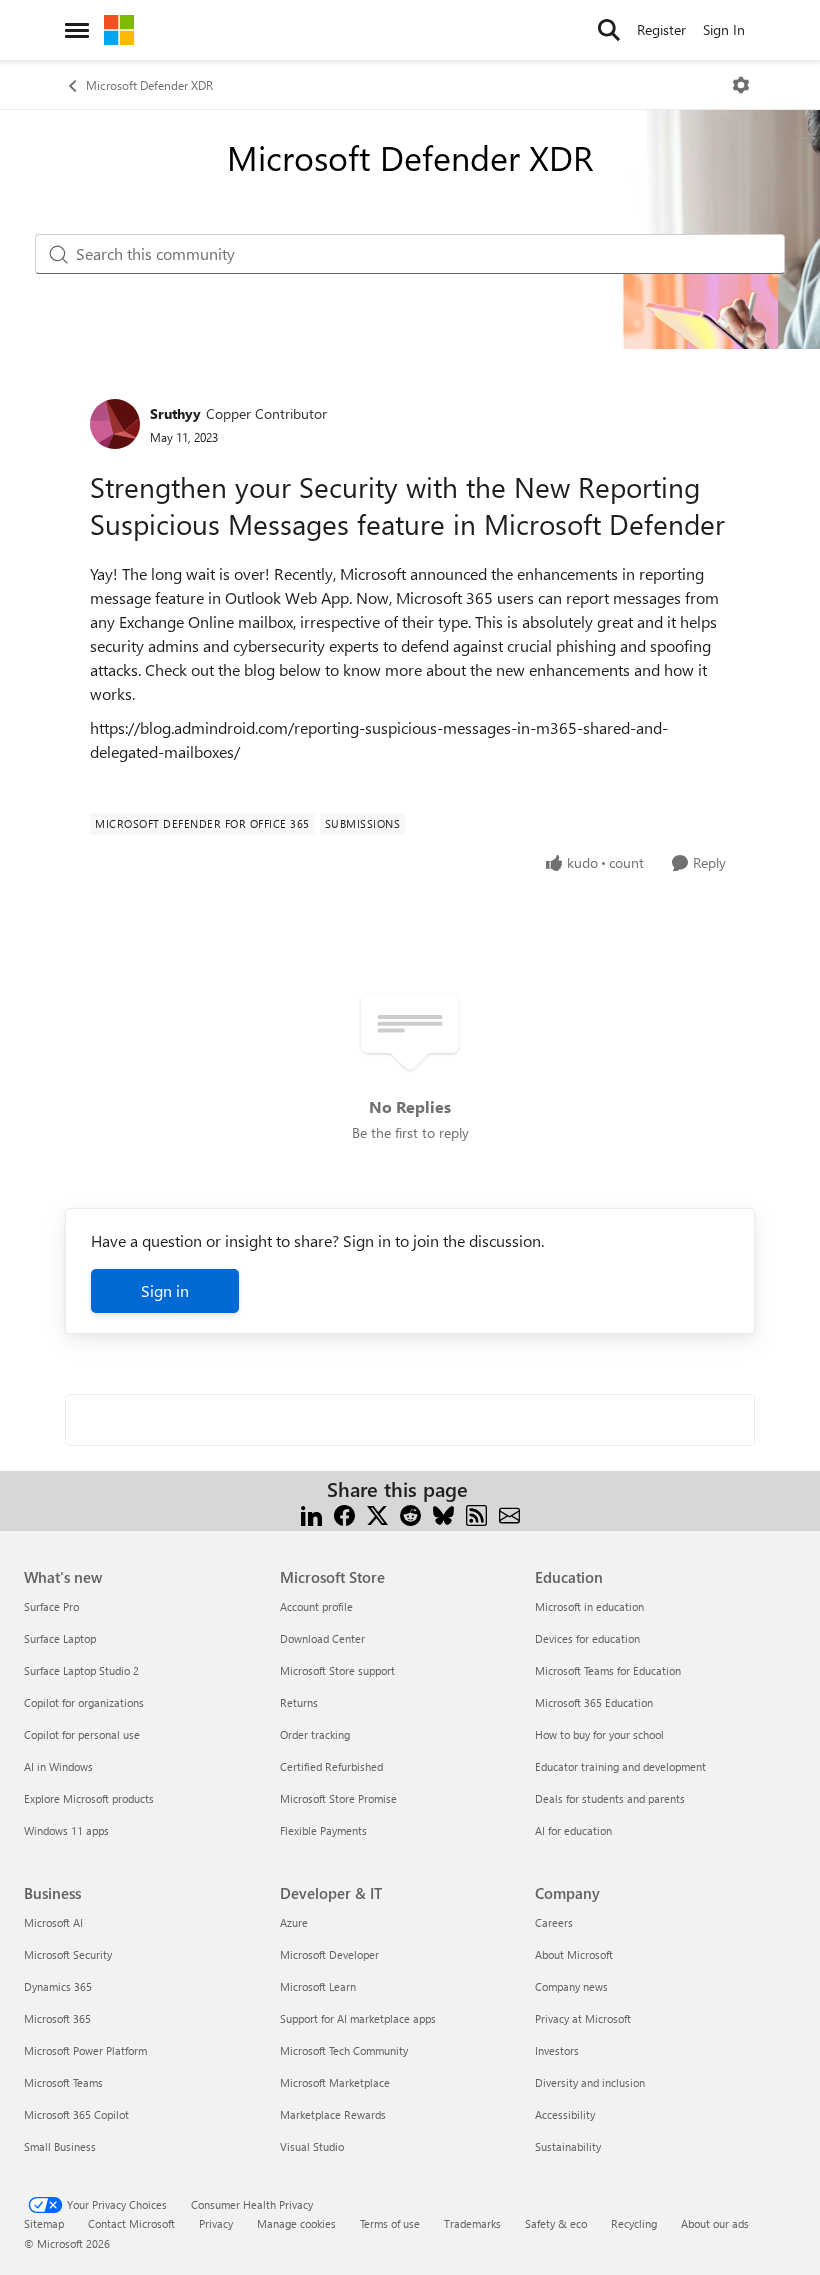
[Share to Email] (509, 1513)
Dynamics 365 (58, 1986)
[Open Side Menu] (77, 30)
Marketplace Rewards (333, 2114)
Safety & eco (556, 2223)
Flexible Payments (323, 1830)
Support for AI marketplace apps (358, 2018)
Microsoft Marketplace (335, 2082)
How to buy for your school (599, 1734)
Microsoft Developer (329, 1954)
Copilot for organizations (84, 1702)
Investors (557, 2050)
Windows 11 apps (66, 1830)
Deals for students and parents (610, 1798)
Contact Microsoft (131, 2223)
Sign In (724, 29)
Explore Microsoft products (89, 1798)
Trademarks (472, 2223)
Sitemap (44, 2223)
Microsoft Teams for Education (608, 1670)
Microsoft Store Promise (338, 1798)
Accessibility (565, 2114)
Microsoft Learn (318, 1986)
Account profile (316, 1606)
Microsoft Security (68, 1954)
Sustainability (568, 2146)
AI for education (573, 1830)
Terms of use (390, 2223)
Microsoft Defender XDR (149, 85)
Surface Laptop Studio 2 (81, 1670)
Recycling (634, 2223)
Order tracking (315, 1734)
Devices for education (587, 1638)
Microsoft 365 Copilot (76, 2114)
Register (661, 29)
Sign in (165, 1290)
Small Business (60, 2146)
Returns (299, 1702)
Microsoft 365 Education (594, 1702)
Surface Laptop (60, 1638)
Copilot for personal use (82, 1734)
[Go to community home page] (119, 30)
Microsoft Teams (63, 2082)
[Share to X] (377, 1513)
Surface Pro (51, 1606)
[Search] (609, 30)
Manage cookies (296, 2223)
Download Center (322, 1638)
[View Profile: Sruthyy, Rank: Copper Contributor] (115, 424)
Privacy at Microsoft (583, 2018)
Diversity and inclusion (590, 2082)
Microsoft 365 (57, 2018)
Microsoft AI (53, 1922)
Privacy (216, 2223)
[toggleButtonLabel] (741, 85)
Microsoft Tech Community (344, 2050)
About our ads (715, 2223)
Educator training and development (620, 1766)
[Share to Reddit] (410, 1513)
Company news (571, 1986)
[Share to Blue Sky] (443, 1513)
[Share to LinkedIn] (311, 1513)
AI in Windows (58, 1766)
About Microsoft (574, 1954)
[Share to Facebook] (344, 1513)
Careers (554, 1922)
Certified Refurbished (331, 1766)
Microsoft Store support (337, 1670)
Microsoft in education (589, 1606)
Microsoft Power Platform (85, 2050)
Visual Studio (312, 2146)
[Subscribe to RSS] (476, 1513)
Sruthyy (175, 413)
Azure (294, 1922)
